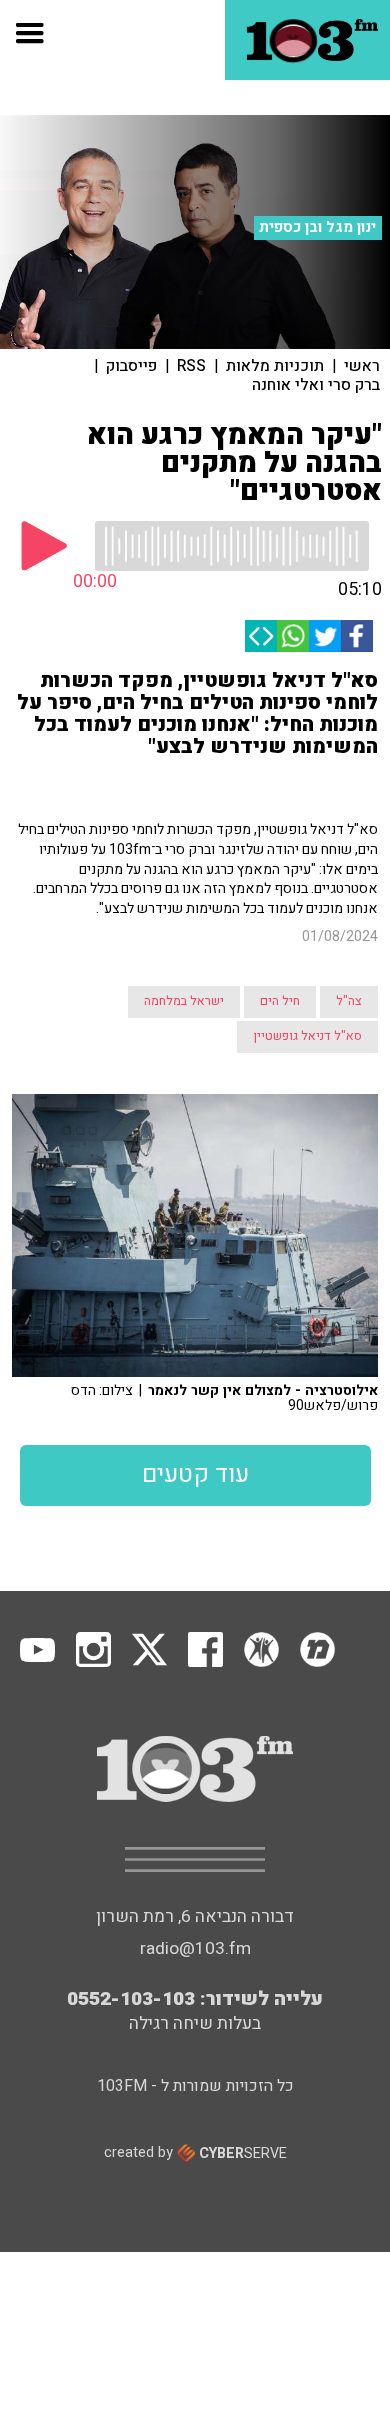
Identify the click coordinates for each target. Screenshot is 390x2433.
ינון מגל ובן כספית (317, 227)
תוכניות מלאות (275, 366)
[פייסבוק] (357, 636)
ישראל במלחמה (184, 1001)
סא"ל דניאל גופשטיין (307, 1036)
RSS (191, 366)
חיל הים (280, 1001)
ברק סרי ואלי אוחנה (316, 385)
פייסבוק (131, 366)
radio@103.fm (195, 1948)
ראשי (362, 366)
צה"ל (349, 1001)
